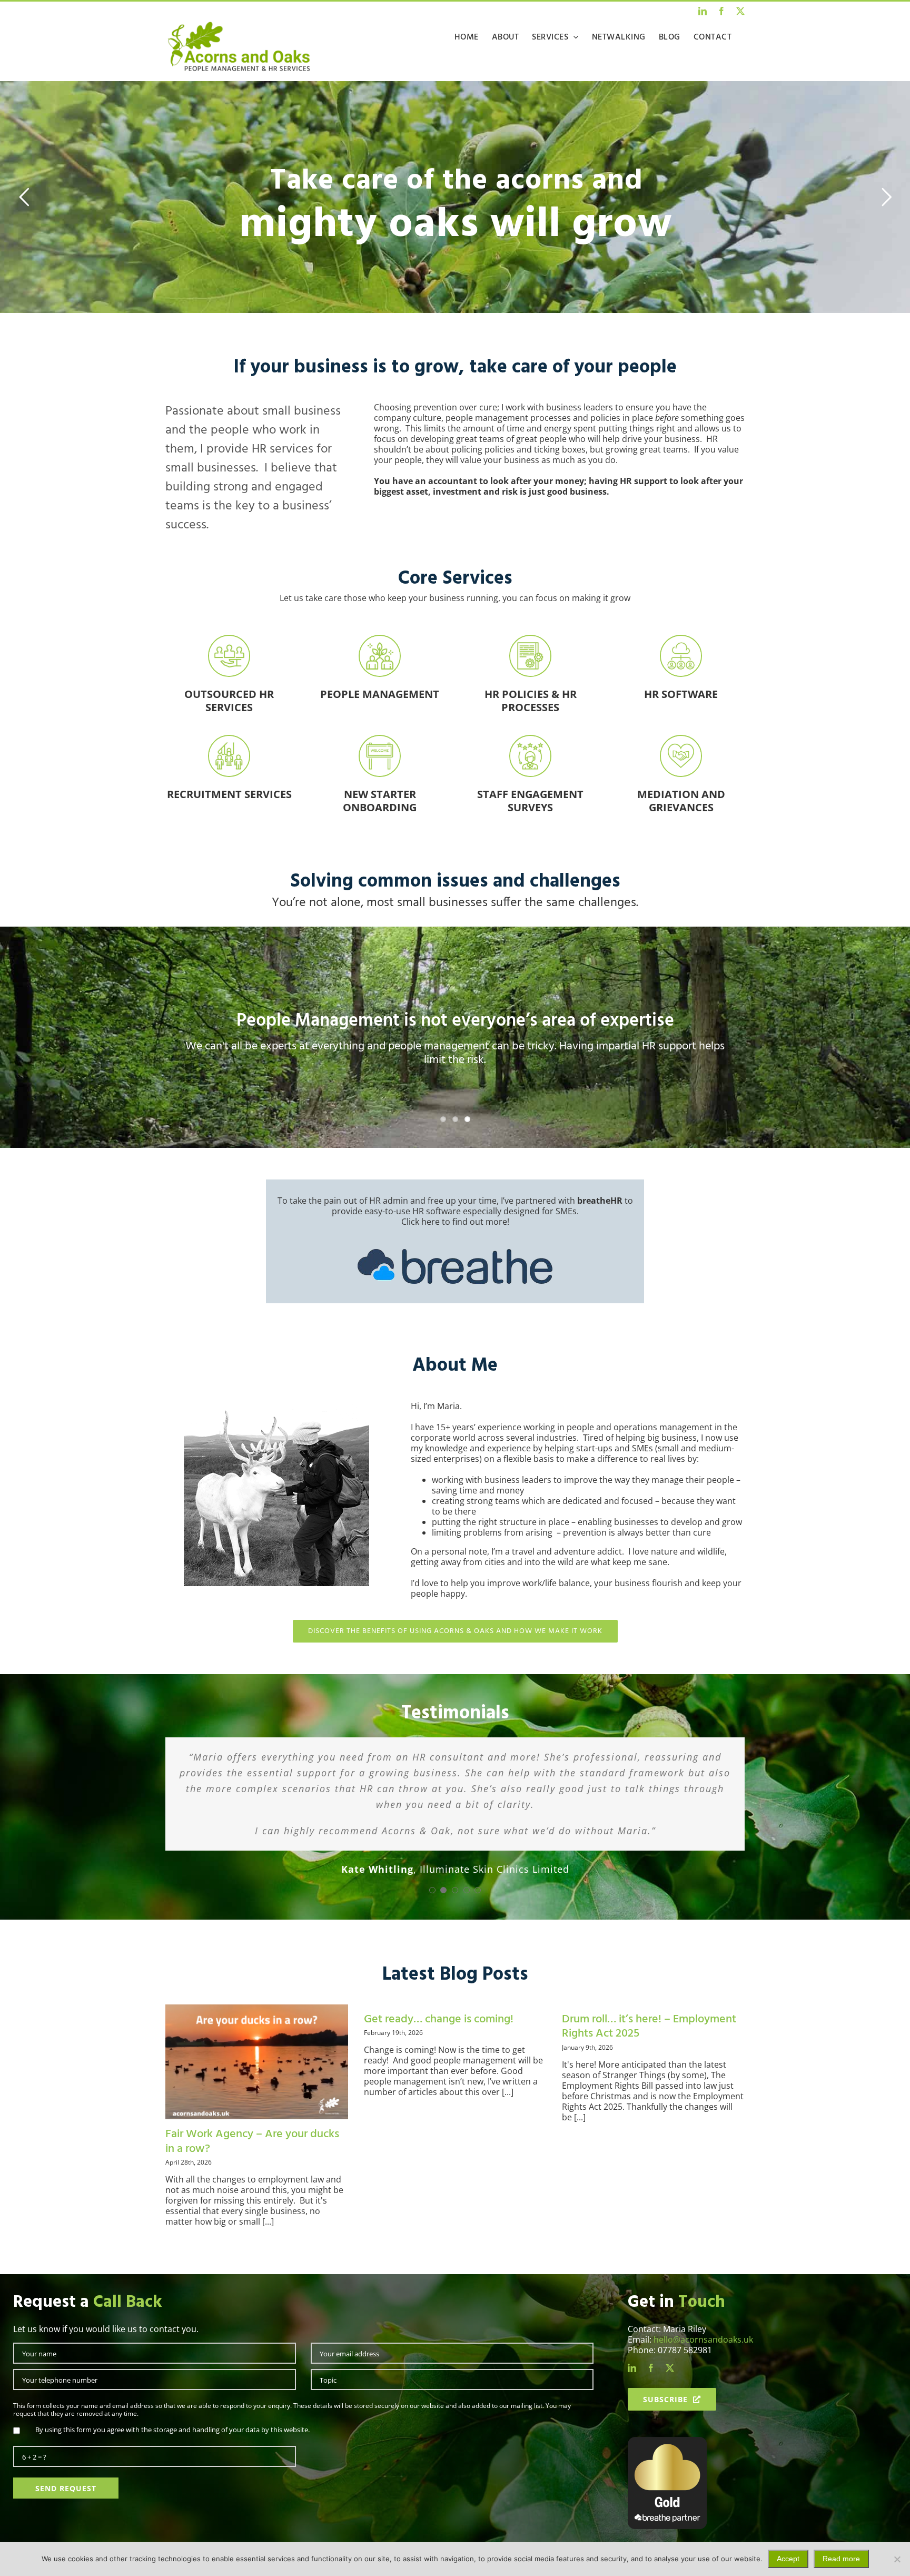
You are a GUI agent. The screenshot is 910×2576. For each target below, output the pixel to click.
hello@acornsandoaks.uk (703, 2361)
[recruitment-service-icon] (229, 740)
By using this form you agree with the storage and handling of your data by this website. (172, 2451)
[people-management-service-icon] (380, 640)
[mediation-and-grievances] (681, 740)
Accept (788, 2559)
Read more (841, 2559)
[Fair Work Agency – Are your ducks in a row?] (257, 2083)
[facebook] (651, 2389)
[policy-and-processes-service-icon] (530, 640)
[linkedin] (632, 2389)
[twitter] (670, 2389)
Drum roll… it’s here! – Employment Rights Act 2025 (649, 2048)
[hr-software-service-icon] (681, 640)
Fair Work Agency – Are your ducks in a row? (252, 2163)
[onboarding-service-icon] (380, 740)
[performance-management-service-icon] (530, 740)
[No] (897, 2559)
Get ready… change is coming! (439, 2041)
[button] (432, 1911)
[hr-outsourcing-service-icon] (229, 640)
